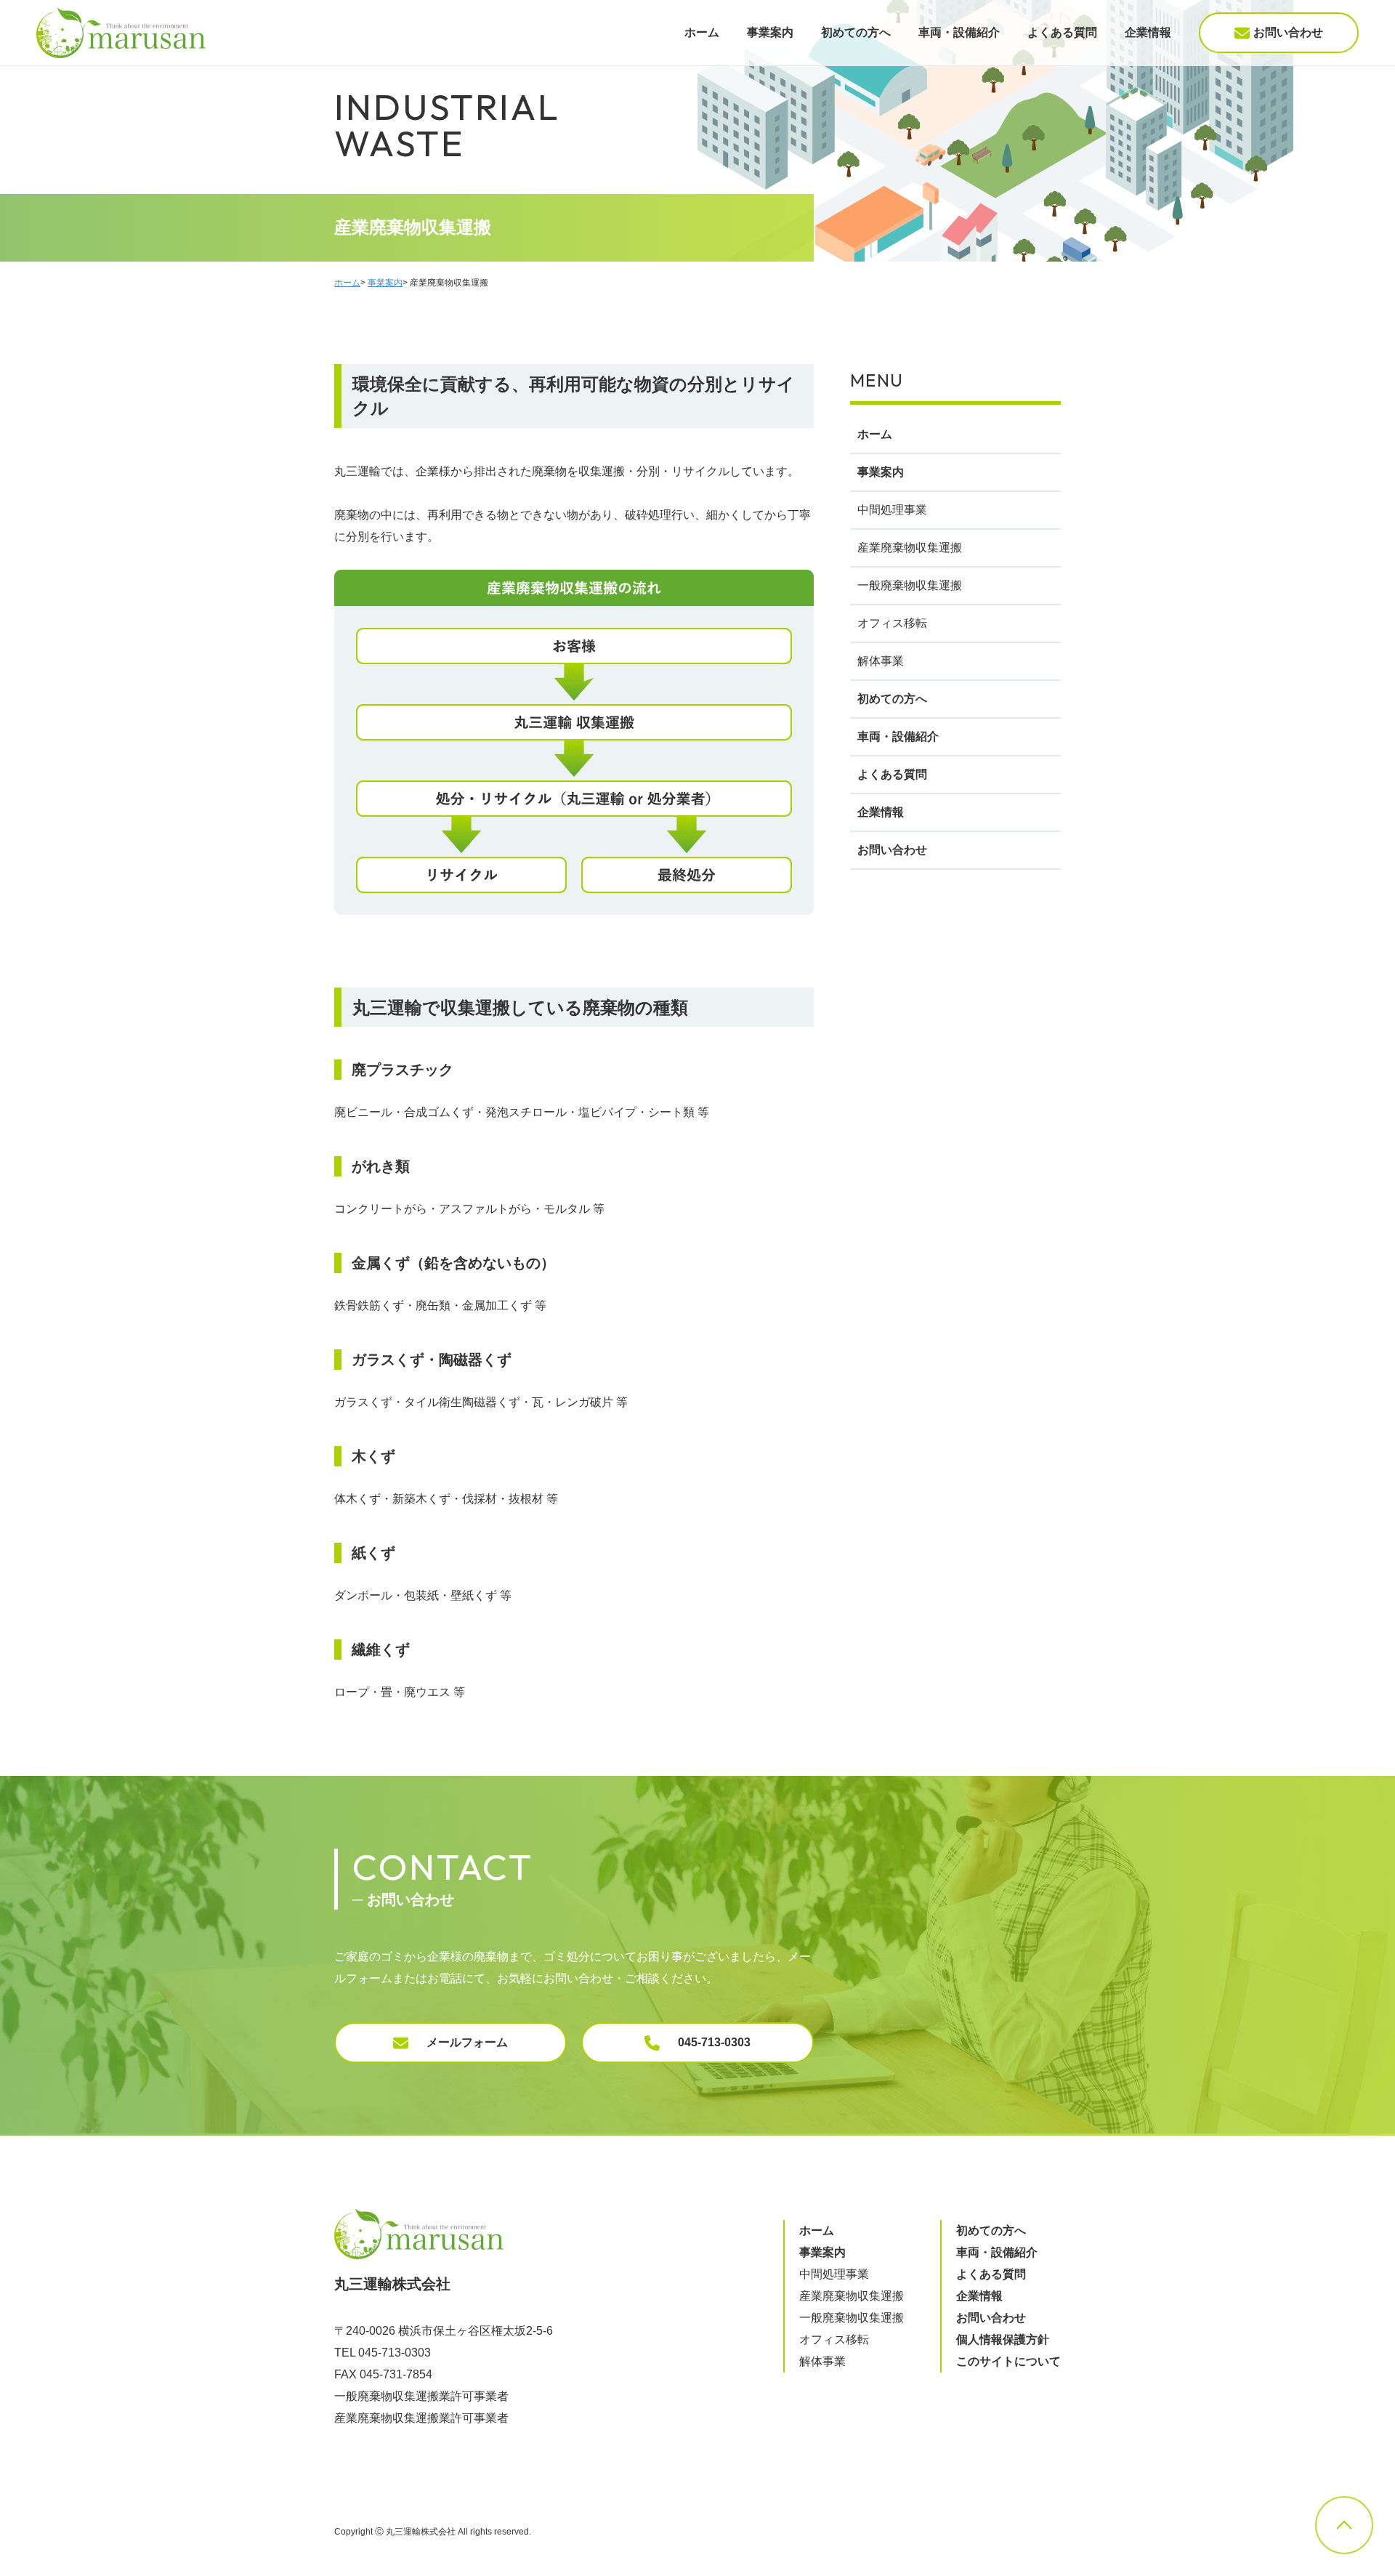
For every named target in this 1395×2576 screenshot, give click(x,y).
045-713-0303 (714, 2042)
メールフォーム (467, 2042)
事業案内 (770, 32)
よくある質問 (1062, 32)
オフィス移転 (892, 623)
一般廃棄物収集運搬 (910, 585)
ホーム (702, 32)
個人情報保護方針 (1003, 2339)
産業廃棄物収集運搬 (910, 548)
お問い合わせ (1288, 32)
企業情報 (1148, 32)
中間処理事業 (892, 510)
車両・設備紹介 (959, 32)
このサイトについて (1008, 2361)
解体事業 (881, 661)
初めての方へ (856, 32)
